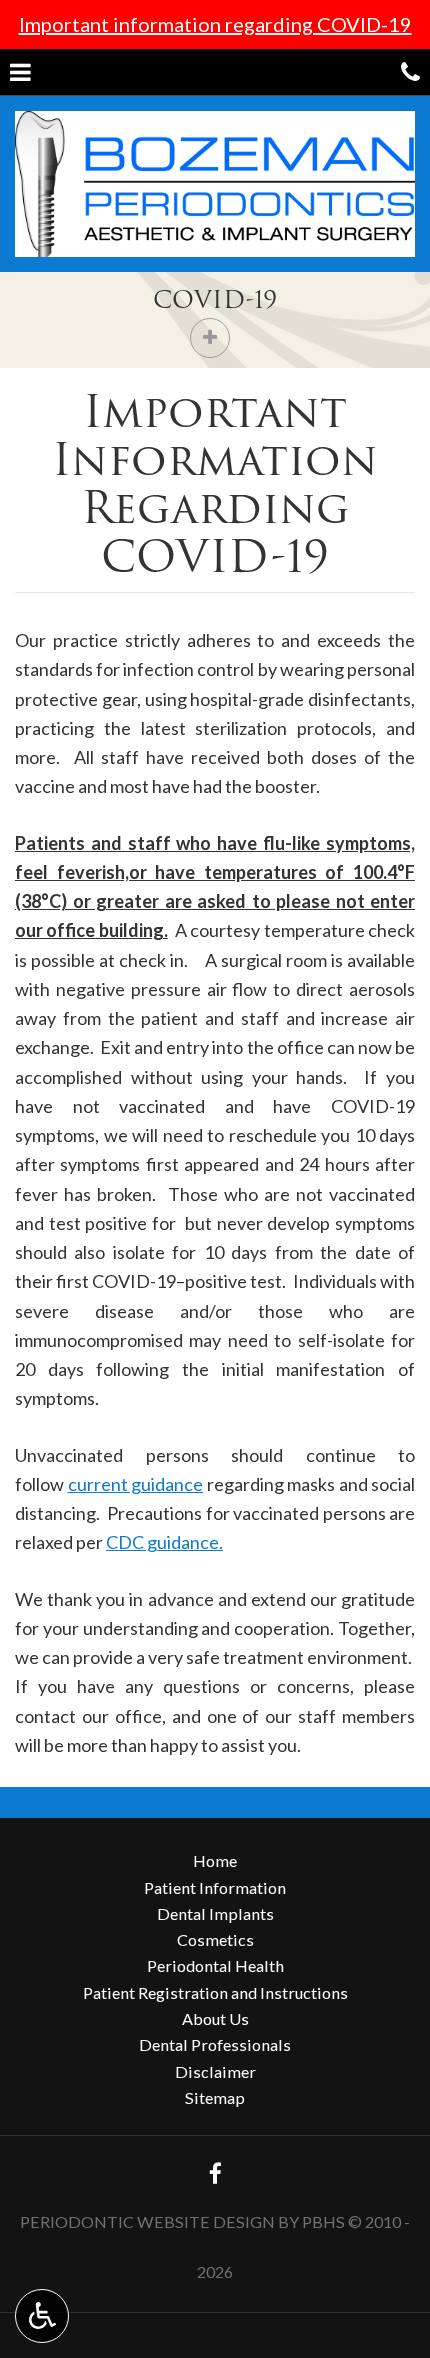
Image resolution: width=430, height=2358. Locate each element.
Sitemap (215, 2097)
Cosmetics (215, 1939)
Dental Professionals (215, 2044)
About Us (215, 2018)
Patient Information (215, 1887)
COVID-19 (215, 299)
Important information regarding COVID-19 (215, 24)
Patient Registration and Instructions (215, 1992)
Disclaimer (215, 2071)
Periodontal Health (215, 1965)
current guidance (136, 1484)
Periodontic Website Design (147, 2221)
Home (215, 1860)
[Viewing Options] (42, 2316)
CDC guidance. (164, 1542)
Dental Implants (215, 1913)
